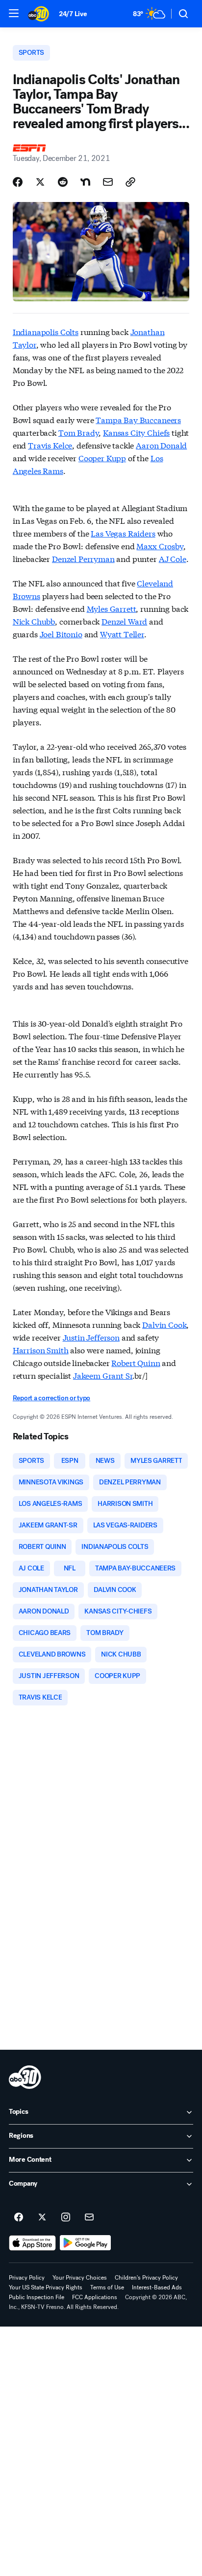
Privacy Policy (27, 2278)
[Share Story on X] (40, 182)
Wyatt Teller (122, 634)
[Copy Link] (130, 182)
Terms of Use (107, 2287)
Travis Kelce (50, 445)
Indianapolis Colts (46, 331)
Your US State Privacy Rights (46, 2287)
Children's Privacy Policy (146, 2278)
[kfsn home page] (25, 2077)
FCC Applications (95, 2297)
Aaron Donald (161, 445)
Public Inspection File (37, 2297)
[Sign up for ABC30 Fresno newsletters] (89, 2218)
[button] (14, 13)
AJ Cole (173, 558)
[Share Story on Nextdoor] (85, 182)
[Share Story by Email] (108, 182)
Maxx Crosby (160, 546)
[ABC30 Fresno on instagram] (66, 2218)
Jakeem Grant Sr (103, 1375)
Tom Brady (79, 432)
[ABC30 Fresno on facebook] (19, 2218)
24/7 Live (73, 14)
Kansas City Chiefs (136, 432)
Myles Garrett (112, 608)
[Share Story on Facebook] (18, 182)
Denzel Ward (124, 621)
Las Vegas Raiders (123, 533)
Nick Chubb (34, 621)
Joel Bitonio (61, 634)
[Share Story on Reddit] (63, 182)
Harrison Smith (41, 1350)
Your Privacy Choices (80, 2278)
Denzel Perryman (83, 558)
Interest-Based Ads (157, 2287)
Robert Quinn (136, 1362)
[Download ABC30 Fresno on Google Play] (86, 2243)
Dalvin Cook (164, 1324)
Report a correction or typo (51, 1398)
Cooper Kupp (102, 458)
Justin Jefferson (91, 1337)
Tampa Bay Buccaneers (138, 419)
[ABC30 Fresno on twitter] (42, 2218)
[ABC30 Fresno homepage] (38, 14)
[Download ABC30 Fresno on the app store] (32, 2243)
